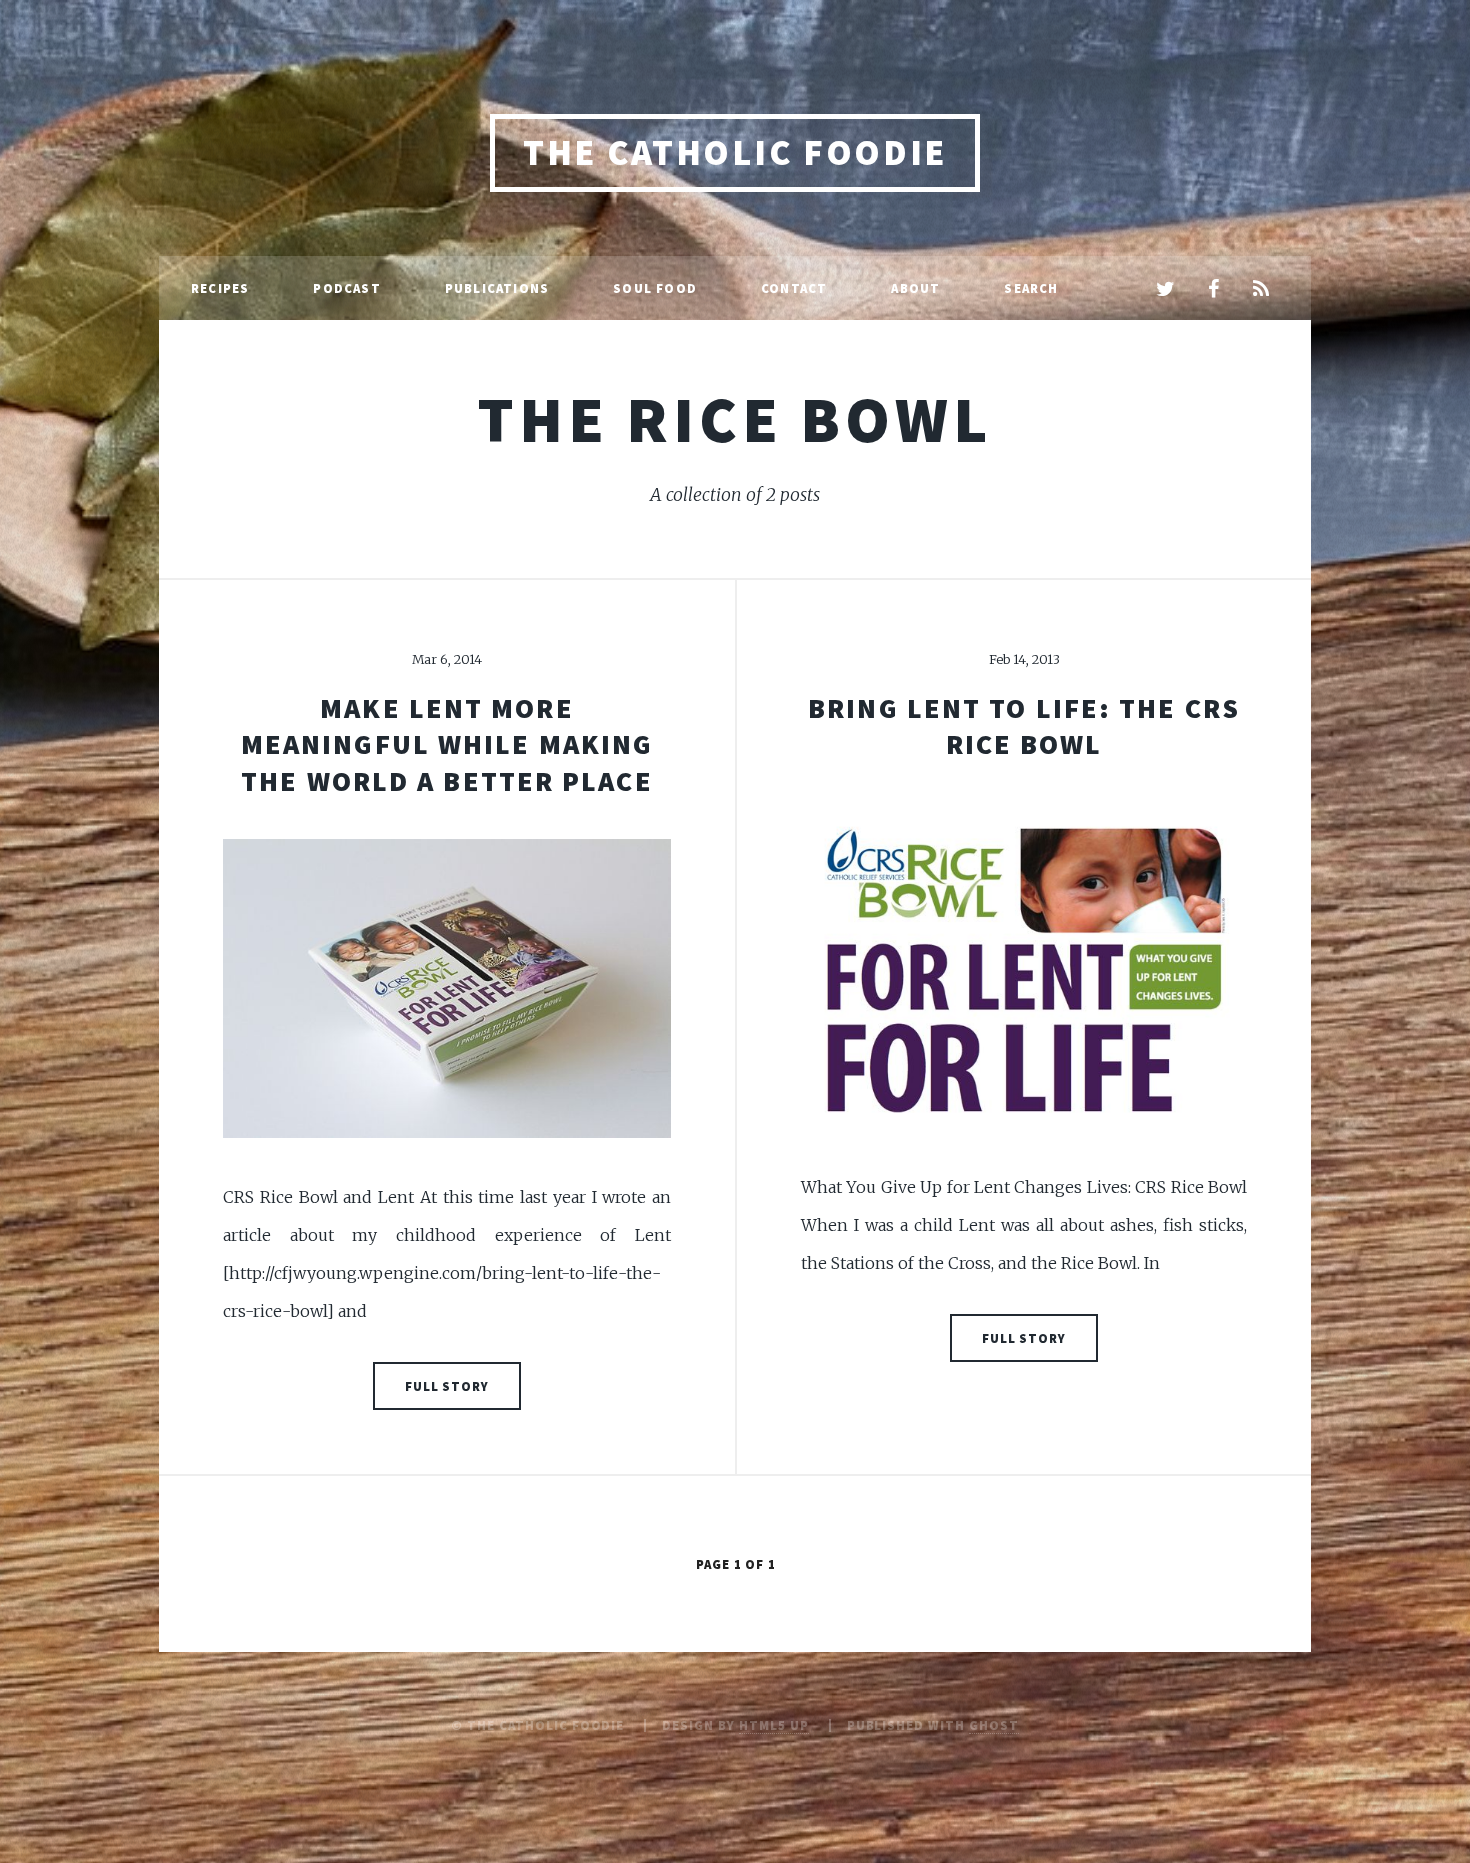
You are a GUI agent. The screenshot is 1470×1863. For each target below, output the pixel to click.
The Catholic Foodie (735, 152)
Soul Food (655, 288)
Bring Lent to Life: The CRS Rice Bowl (1024, 726)
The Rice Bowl (734, 419)
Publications (497, 288)
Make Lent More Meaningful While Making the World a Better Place (447, 744)
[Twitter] (1165, 290)
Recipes (220, 288)
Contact (794, 288)
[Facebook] (1213, 290)
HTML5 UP (774, 1725)
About (915, 288)
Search (1031, 288)
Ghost (994, 1725)
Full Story (447, 1386)
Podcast (346, 288)
